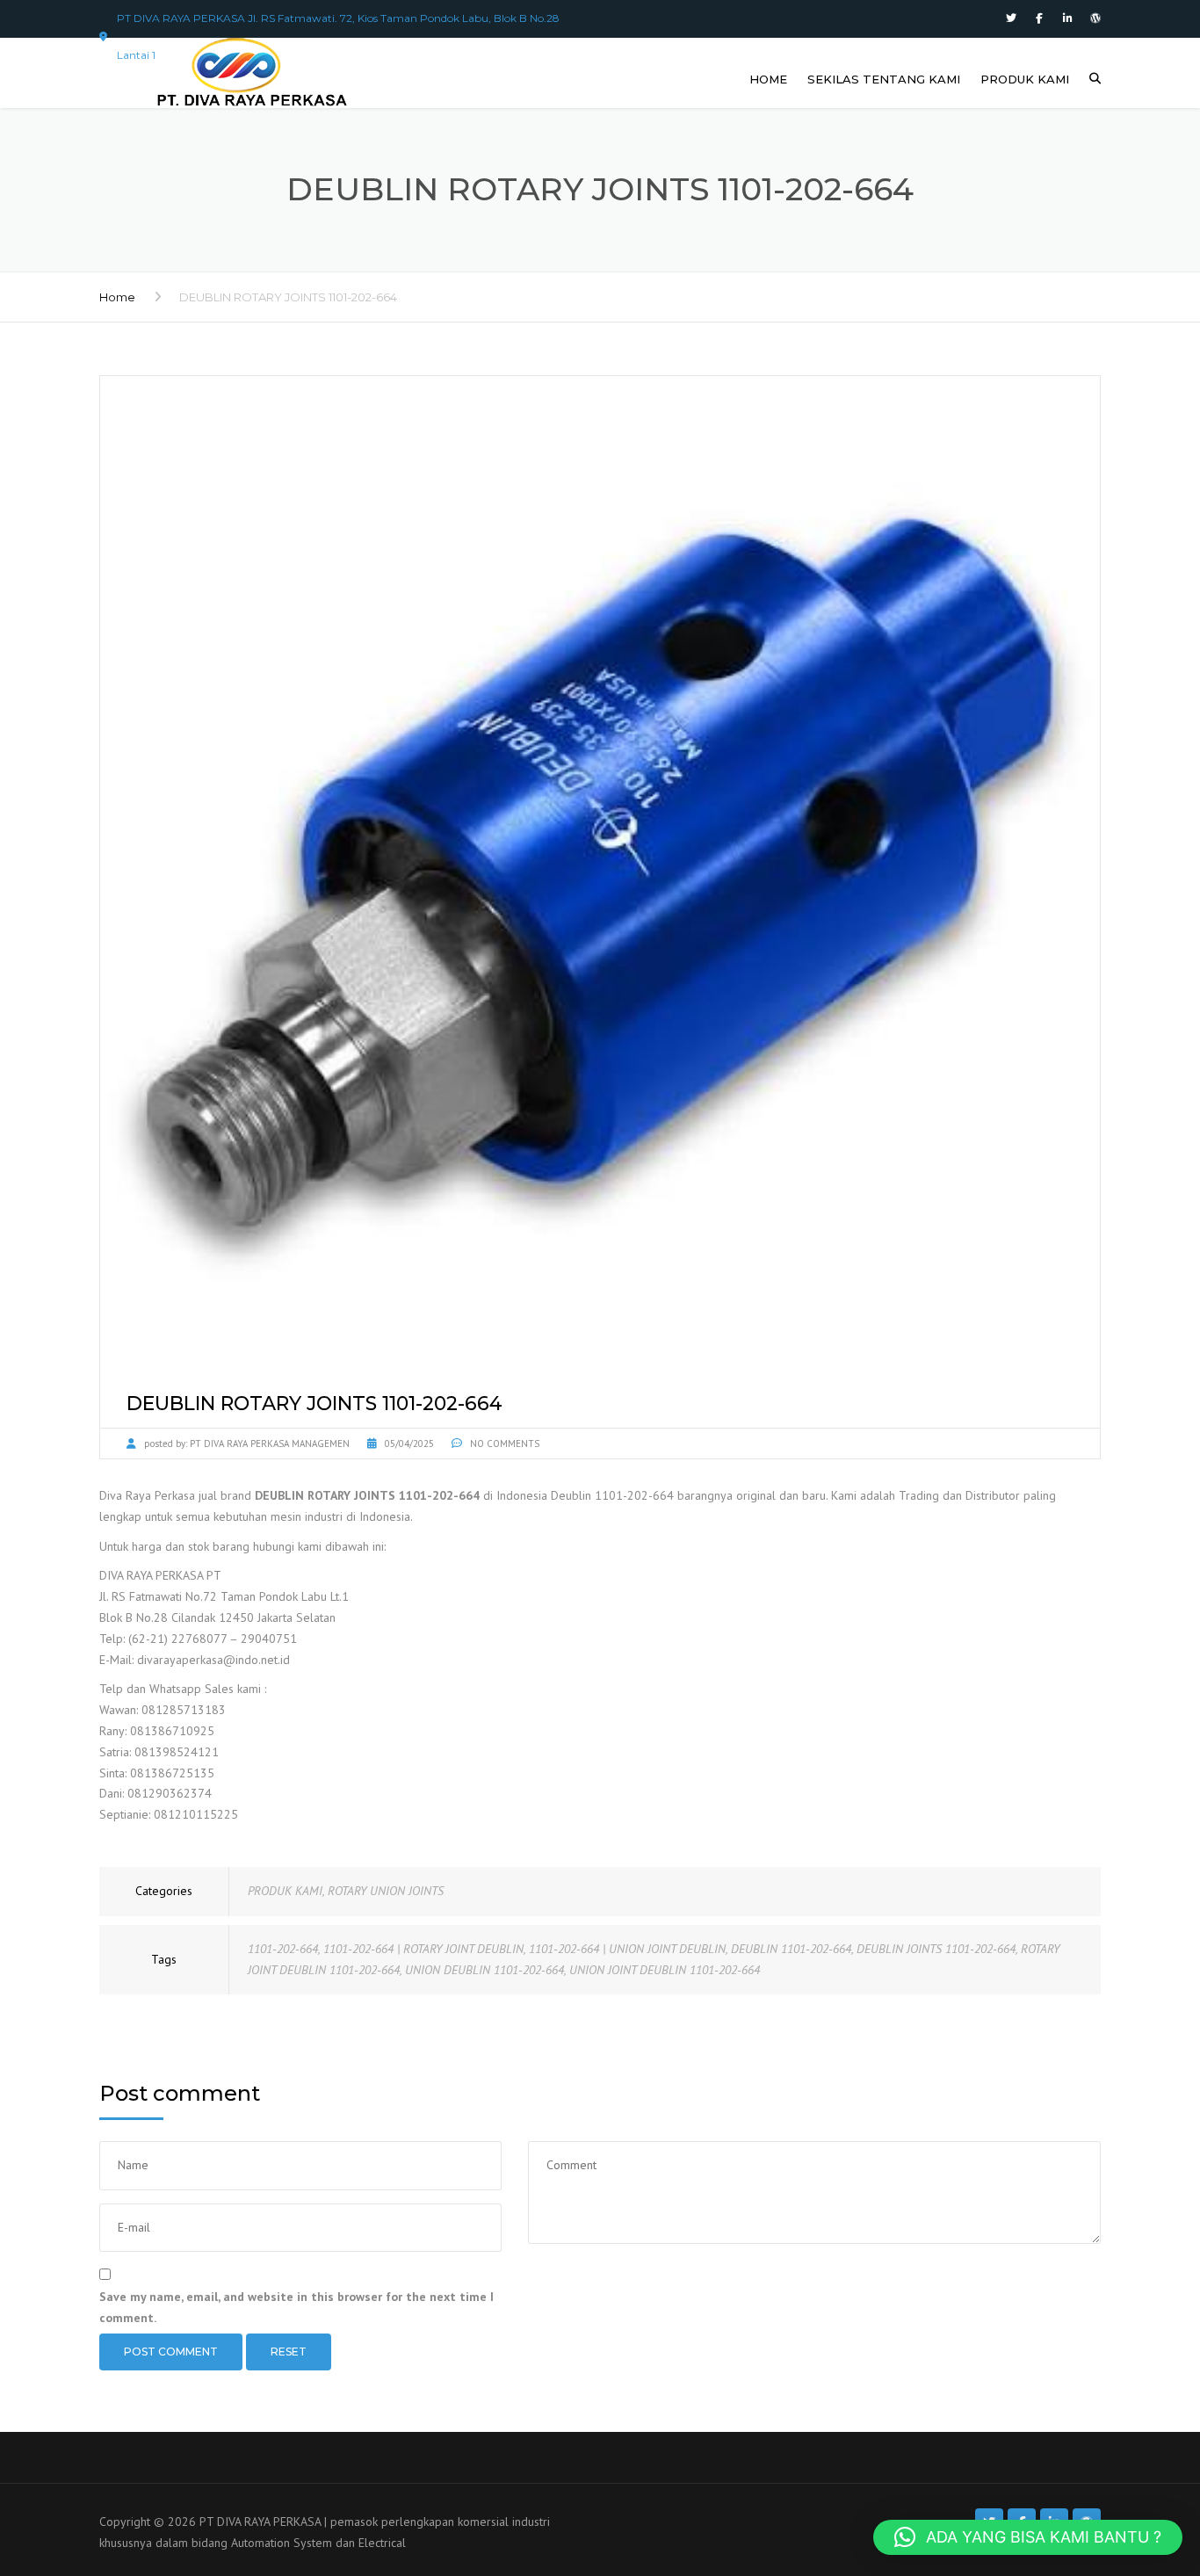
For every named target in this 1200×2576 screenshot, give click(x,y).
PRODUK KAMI (1025, 79)
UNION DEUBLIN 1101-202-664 (484, 1970)
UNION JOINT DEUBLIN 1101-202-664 (665, 1970)
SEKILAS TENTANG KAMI (884, 79)
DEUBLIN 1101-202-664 (791, 1949)
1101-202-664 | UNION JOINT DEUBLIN (627, 1949)
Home (117, 297)
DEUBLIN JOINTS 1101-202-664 (936, 1949)
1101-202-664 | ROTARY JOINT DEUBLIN (423, 1949)
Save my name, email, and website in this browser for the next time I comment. (296, 2307)
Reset (289, 2352)
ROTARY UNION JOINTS (386, 1891)
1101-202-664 (283, 1949)
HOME (768, 79)
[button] (1028, 2537)
